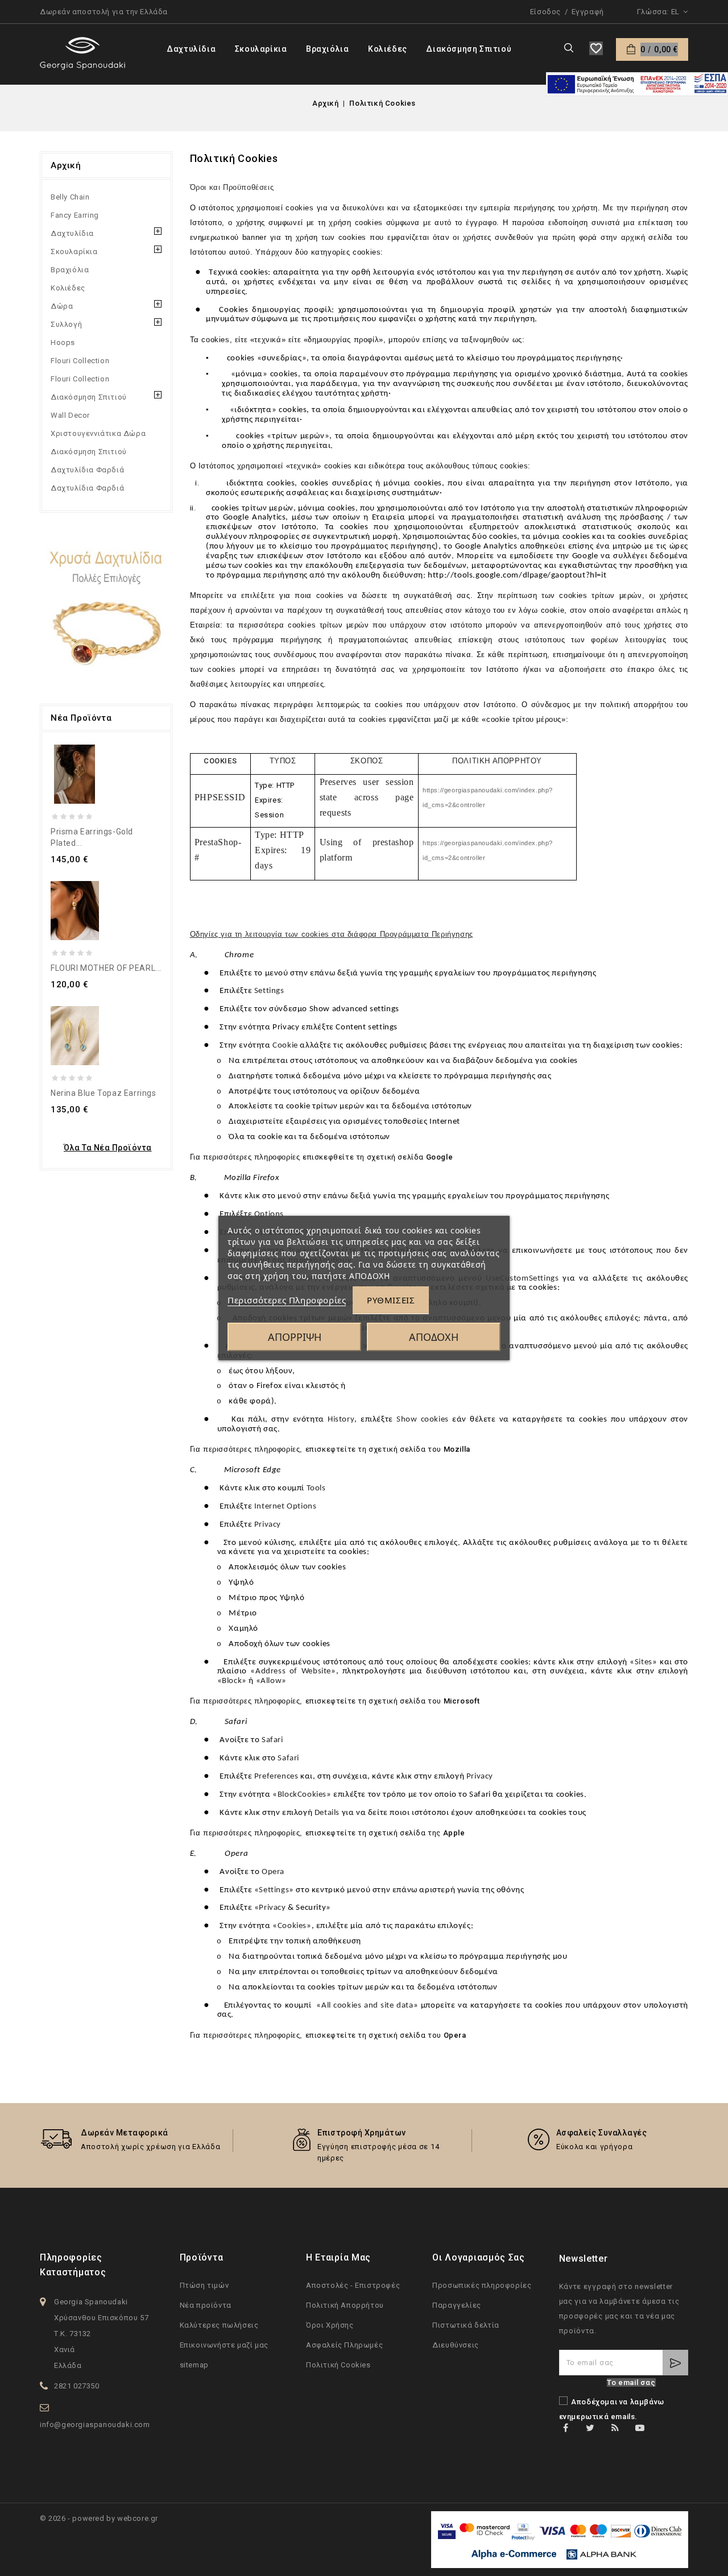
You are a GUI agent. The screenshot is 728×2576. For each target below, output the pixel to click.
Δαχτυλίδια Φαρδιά (87, 470)
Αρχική (66, 165)
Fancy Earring (75, 215)
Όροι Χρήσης (330, 2325)
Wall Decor (70, 415)
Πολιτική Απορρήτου (345, 2305)
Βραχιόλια (327, 49)
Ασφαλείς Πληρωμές (344, 2345)
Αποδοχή (434, 1337)
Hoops (63, 342)
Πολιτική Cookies (338, 2365)
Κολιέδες (388, 49)
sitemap (194, 2365)
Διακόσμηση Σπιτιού (469, 49)
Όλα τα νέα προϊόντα (108, 1148)
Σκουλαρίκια (261, 49)
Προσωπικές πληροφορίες (482, 2285)
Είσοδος (545, 12)
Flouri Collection (80, 361)
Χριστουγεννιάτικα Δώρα (98, 433)
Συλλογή (66, 324)
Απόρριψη (295, 1337)
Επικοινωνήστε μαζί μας (224, 2345)
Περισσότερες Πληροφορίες (287, 1300)
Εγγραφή (588, 12)
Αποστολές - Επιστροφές (353, 2285)
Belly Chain (70, 197)
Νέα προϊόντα (206, 2305)
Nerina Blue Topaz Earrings (104, 1093)
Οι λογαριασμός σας (479, 2257)
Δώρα (62, 306)
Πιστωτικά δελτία (466, 2325)
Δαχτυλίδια (191, 49)
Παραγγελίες (457, 2305)
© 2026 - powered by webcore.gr (99, 2518)
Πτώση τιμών (204, 2285)
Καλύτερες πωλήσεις (219, 2325)
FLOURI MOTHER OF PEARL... (106, 968)
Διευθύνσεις (456, 2345)
